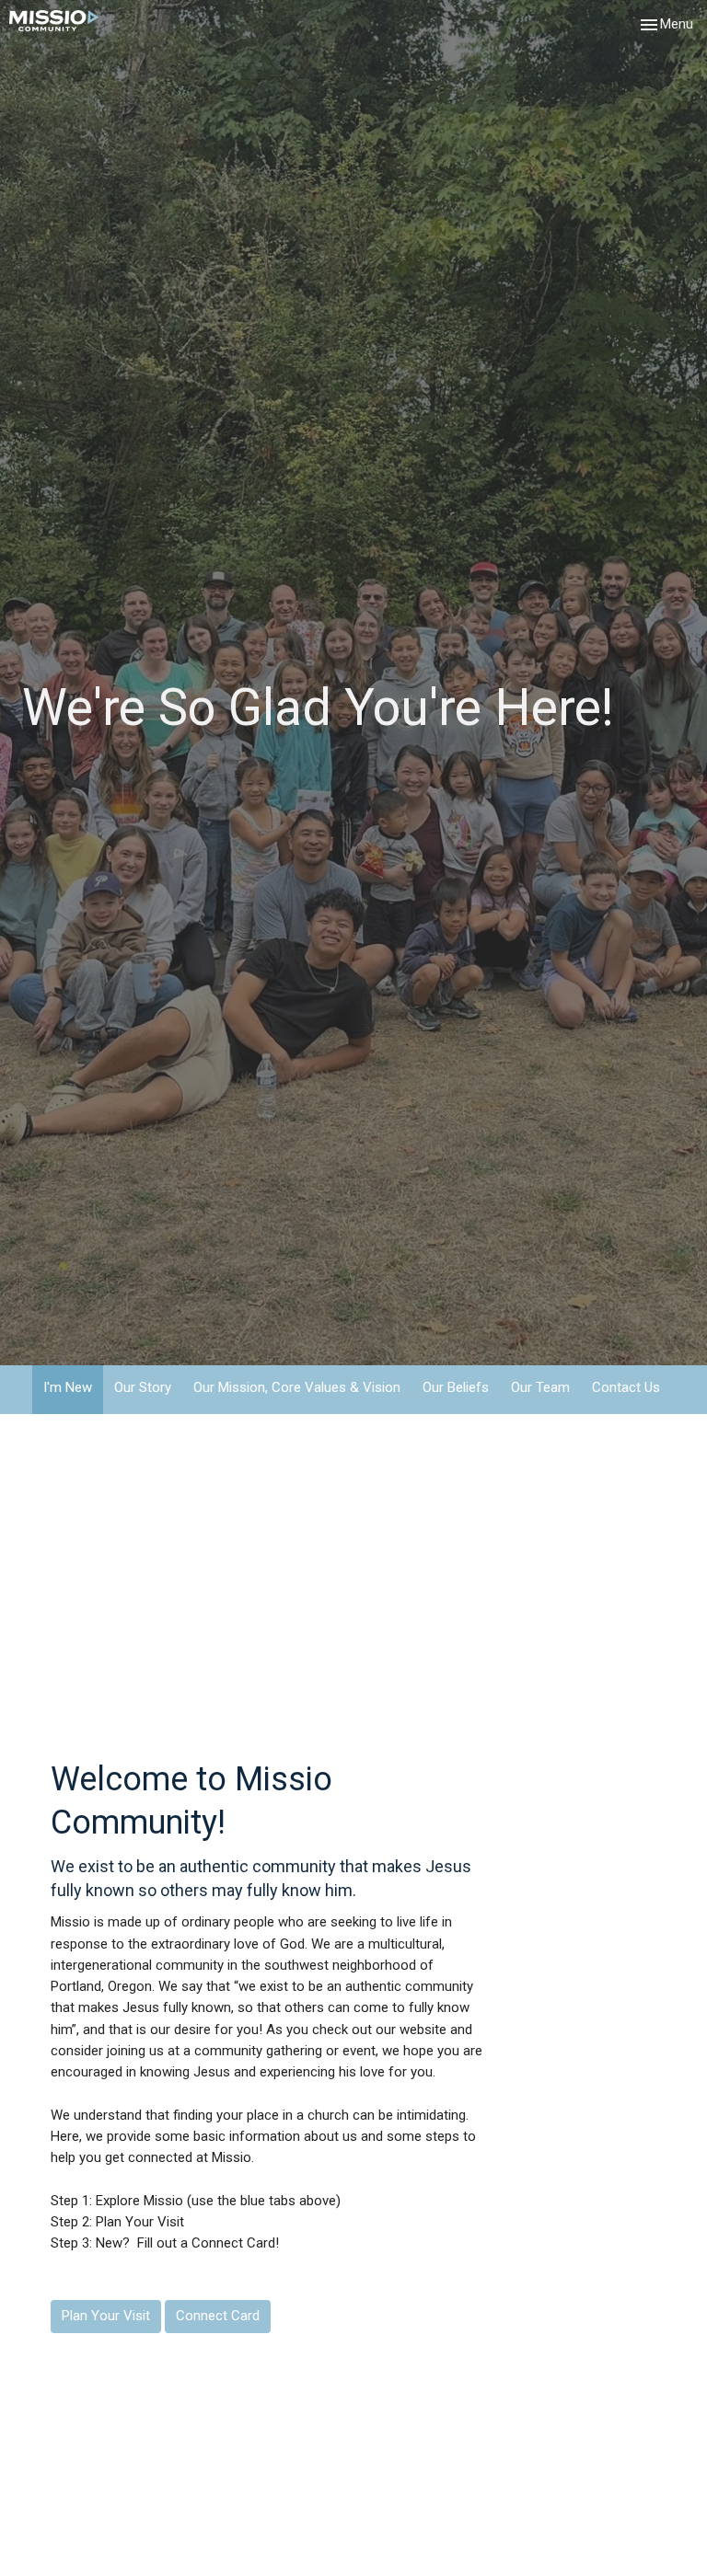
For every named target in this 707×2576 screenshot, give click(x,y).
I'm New (68, 1387)
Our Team (540, 1387)
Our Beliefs (456, 1387)
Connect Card (218, 2316)
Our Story (143, 1387)
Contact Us (626, 1387)
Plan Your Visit (106, 2316)
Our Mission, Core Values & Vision (297, 1387)
